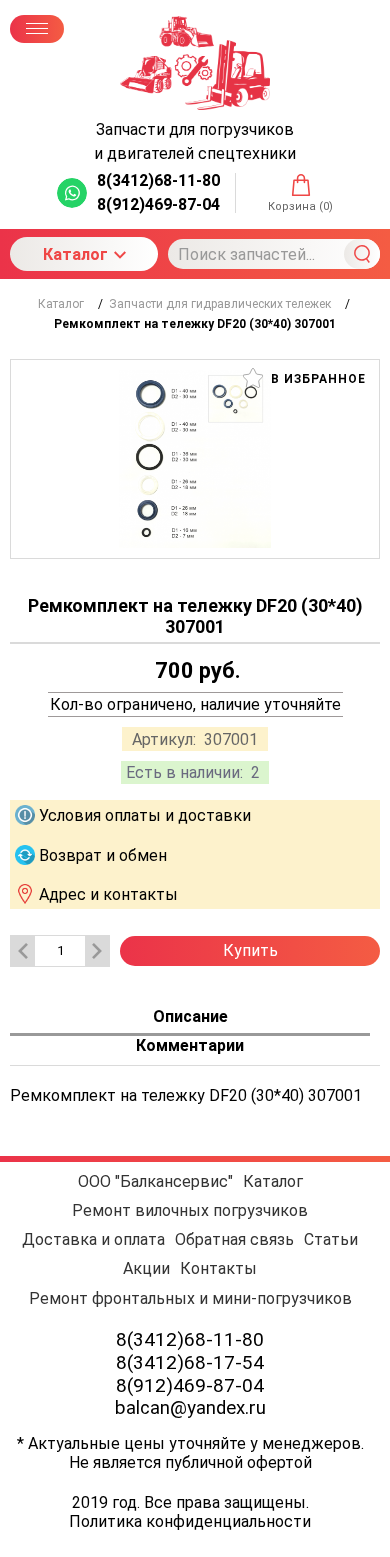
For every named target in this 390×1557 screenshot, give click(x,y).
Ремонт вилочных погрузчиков (190, 1210)
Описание (190, 1016)
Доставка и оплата (93, 1239)
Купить (250, 950)
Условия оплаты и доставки (145, 815)
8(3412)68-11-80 (190, 1339)
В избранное (316, 379)
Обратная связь (234, 1239)
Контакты (218, 1268)
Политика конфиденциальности (190, 1521)
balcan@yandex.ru (190, 1408)
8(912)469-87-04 (190, 1385)
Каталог (75, 254)
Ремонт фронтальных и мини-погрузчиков (190, 1298)
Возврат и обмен (103, 854)
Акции (146, 1268)
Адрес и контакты (108, 894)
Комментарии (190, 1045)
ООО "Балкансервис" (155, 1181)
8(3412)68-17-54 (190, 1362)
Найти (362, 254)
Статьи (331, 1239)
